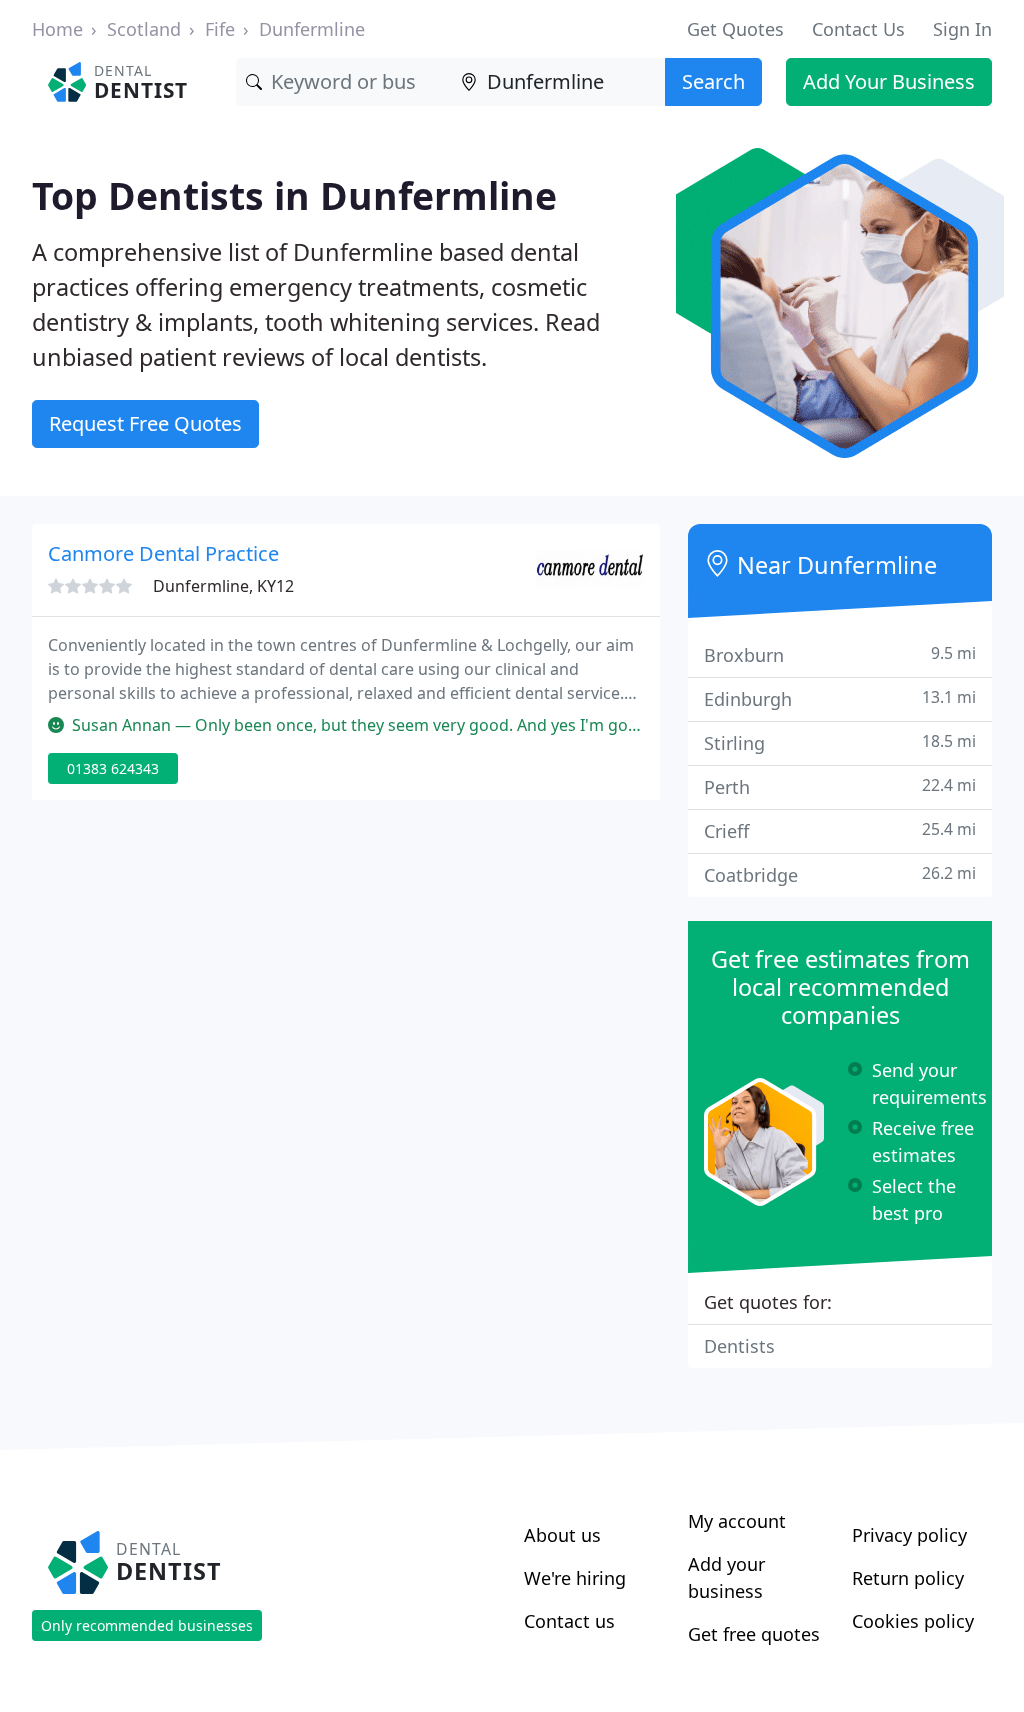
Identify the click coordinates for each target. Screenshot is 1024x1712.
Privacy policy (909, 1535)
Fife (220, 29)
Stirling (840, 742)
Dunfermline (312, 29)
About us (562, 1535)
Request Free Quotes (145, 423)
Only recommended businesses (147, 1625)
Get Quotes (735, 29)
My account (737, 1521)
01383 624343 (113, 768)
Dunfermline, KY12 (223, 586)
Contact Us (858, 29)
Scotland (144, 29)
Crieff (840, 830)
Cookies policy (913, 1621)
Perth (840, 786)
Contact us (569, 1621)
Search (713, 81)
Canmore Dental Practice (163, 553)
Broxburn (840, 654)
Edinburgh (840, 698)
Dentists (739, 1346)
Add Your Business (889, 81)
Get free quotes (754, 1634)
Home (57, 29)
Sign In (962, 29)
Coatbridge (840, 874)
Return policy (908, 1578)
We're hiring (575, 1578)
